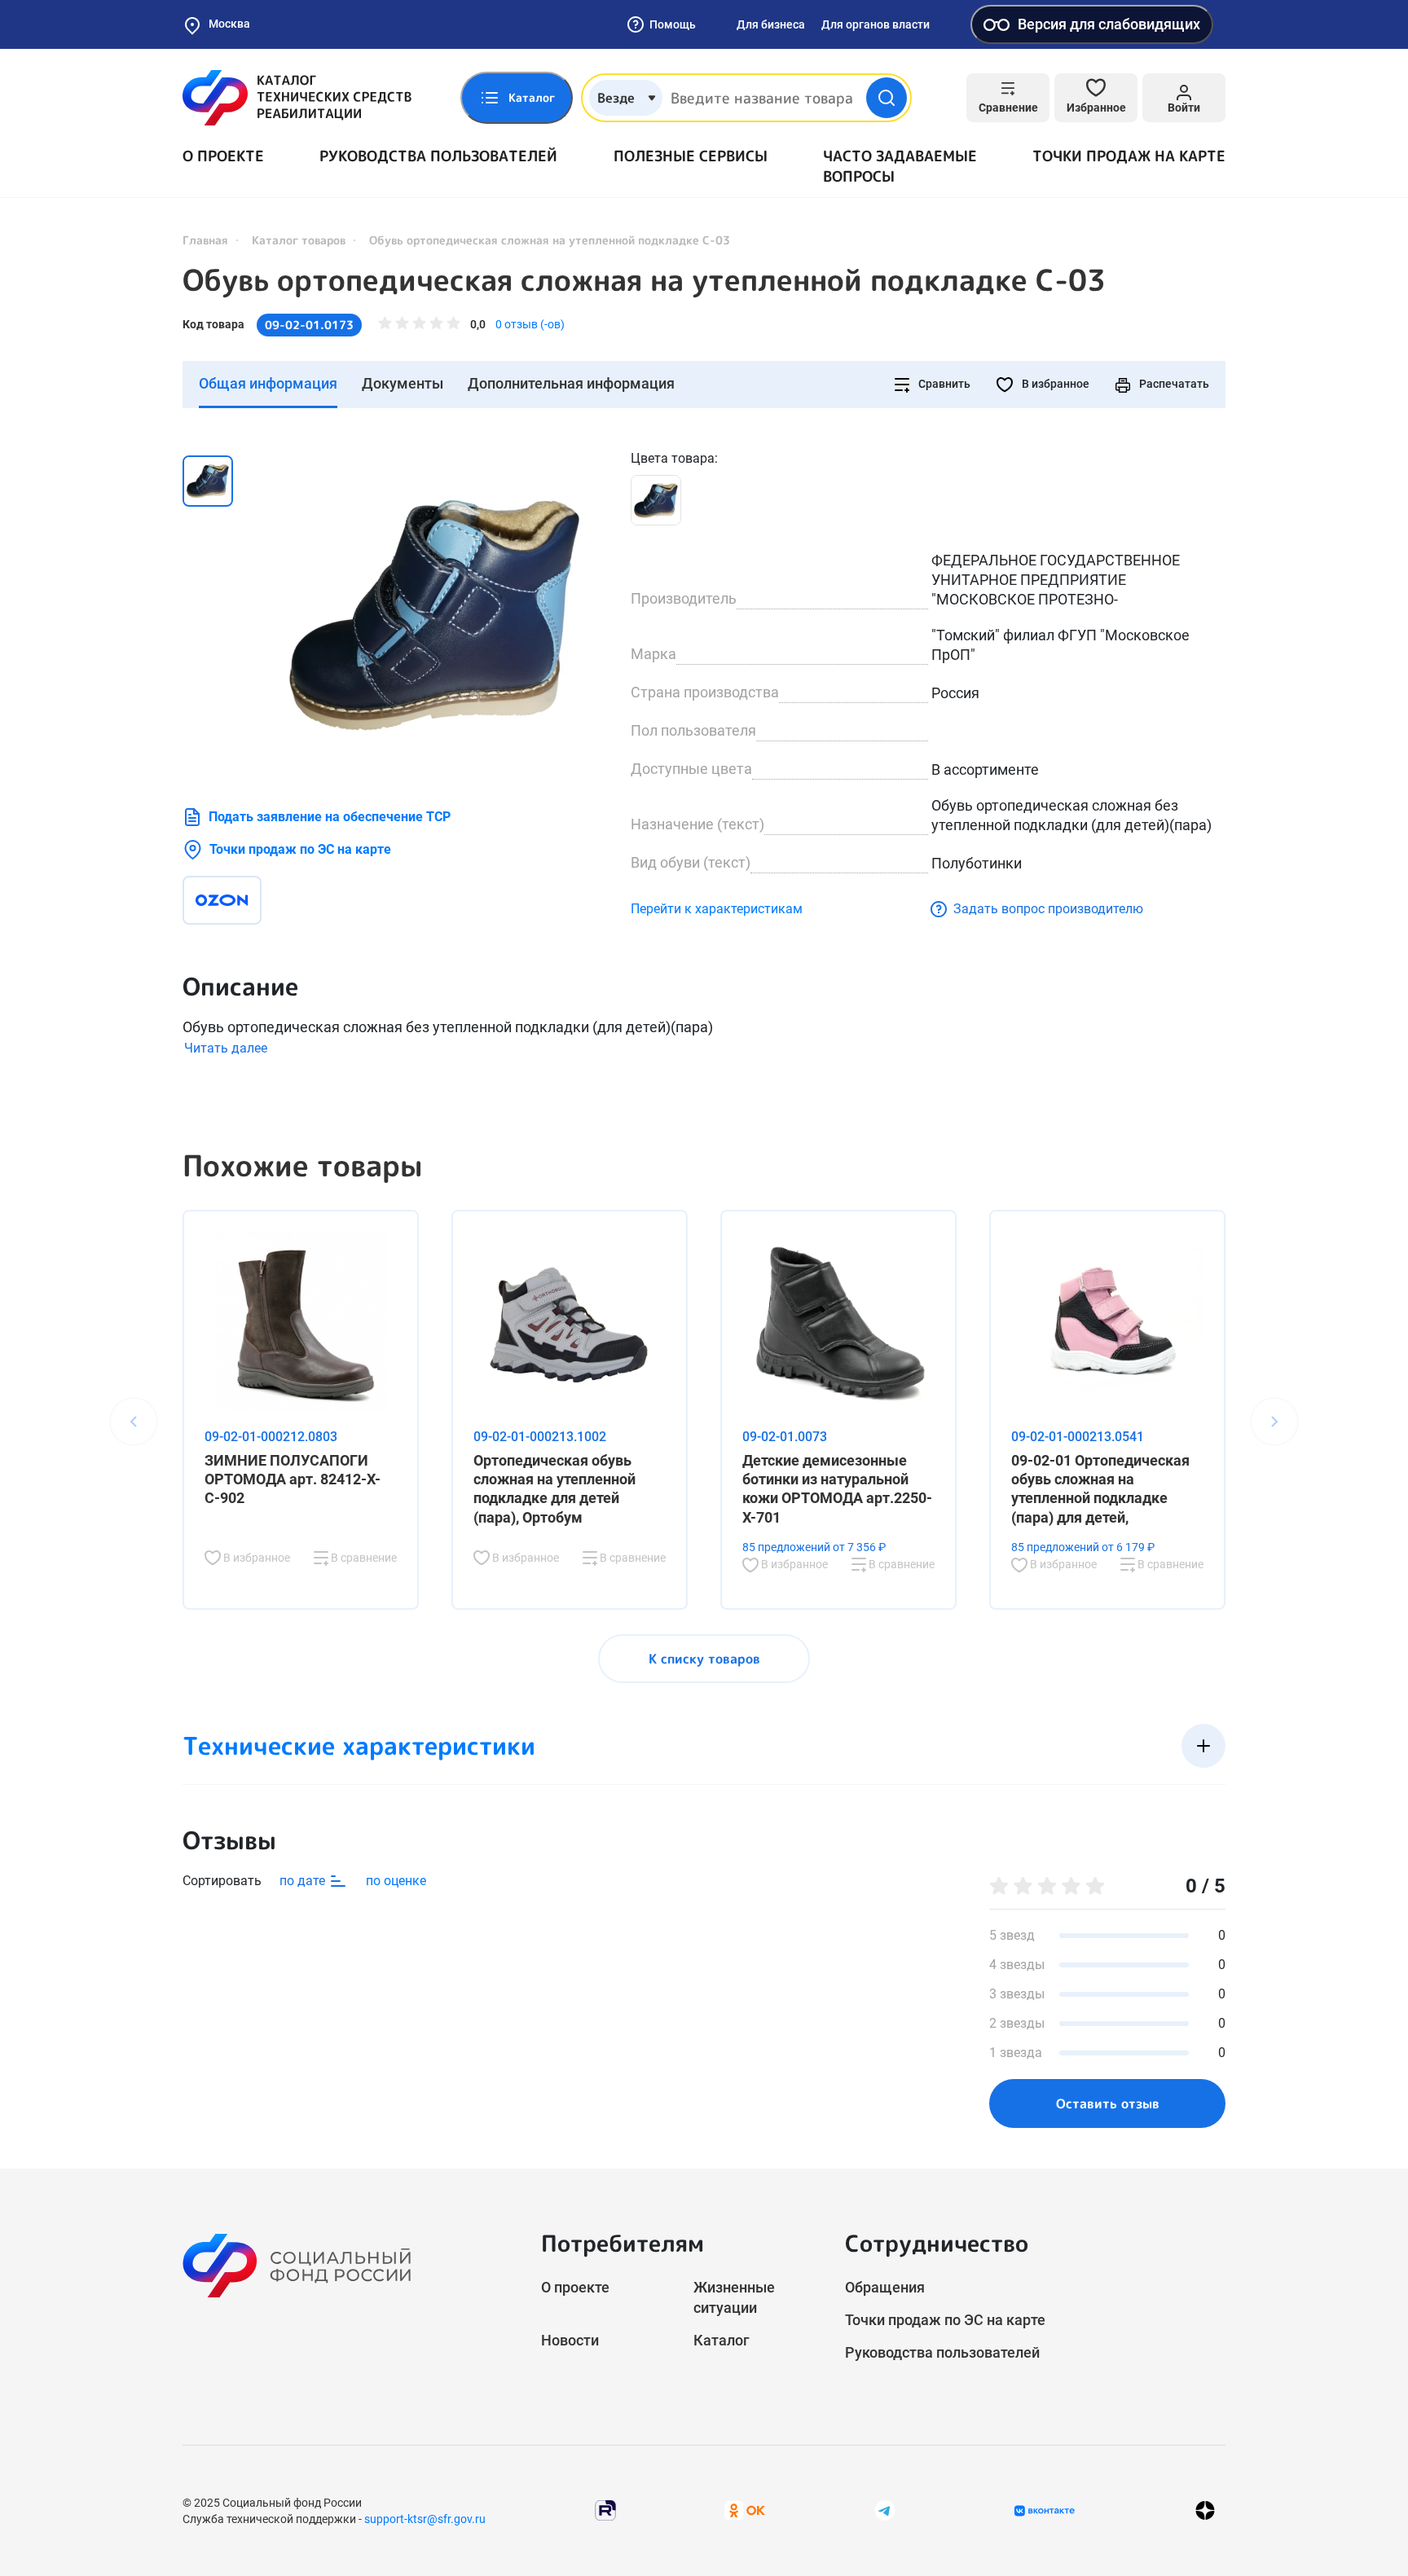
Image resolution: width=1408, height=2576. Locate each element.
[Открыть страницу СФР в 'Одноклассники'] (745, 2510)
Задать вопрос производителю (1048, 909)
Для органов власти (876, 24)
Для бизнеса (771, 24)
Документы (403, 383)
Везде (616, 98)
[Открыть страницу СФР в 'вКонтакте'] (1045, 2511)
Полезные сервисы (691, 156)
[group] (435, 612)
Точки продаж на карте (1129, 156)
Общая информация (268, 383)
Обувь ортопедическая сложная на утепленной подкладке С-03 (644, 280)
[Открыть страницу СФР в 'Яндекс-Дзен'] (1205, 2510)
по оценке (396, 1881)
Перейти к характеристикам (717, 909)
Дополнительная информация (571, 383)
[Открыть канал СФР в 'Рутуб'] (605, 2510)
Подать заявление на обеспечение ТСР (330, 817)
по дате (304, 1881)
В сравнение (363, 1558)
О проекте (223, 156)
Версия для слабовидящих (1109, 24)
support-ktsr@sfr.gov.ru (425, 2519)
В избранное (1054, 384)
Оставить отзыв (1108, 2103)
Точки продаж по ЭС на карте (300, 849)
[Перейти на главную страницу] (297, 98)
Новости (570, 2340)
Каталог (722, 2340)
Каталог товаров (299, 240)
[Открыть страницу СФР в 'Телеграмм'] (885, 2510)
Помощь (673, 24)
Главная (205, 240)
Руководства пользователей (438, 156)
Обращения (885, 2287)
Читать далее (226, 1048)
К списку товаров (704, 1659)
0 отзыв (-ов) (530, 324)
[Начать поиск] (887, 98)
